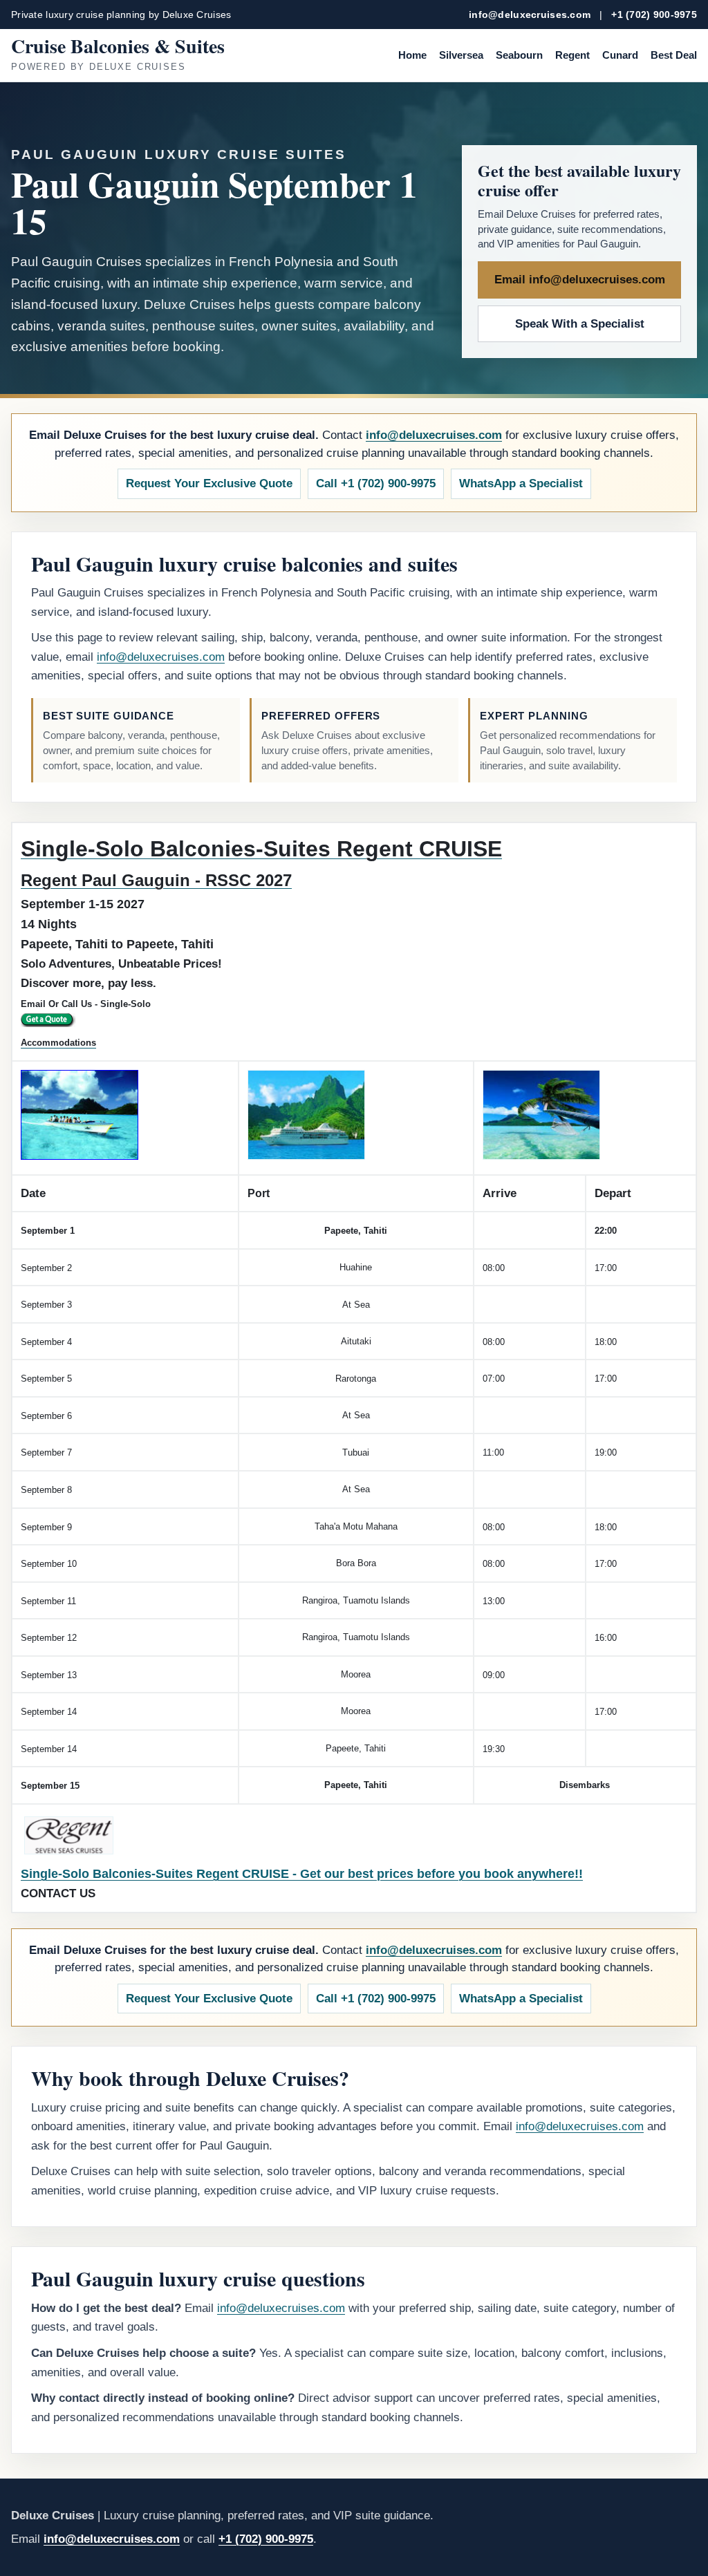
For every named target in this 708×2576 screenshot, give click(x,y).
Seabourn (519, 55)
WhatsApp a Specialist (521, 483)
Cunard (620, 55)
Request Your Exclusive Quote (209, 483)
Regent (572, 55)
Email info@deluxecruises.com (580, 280)
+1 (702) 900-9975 (654, 15)
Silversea (461, 55)
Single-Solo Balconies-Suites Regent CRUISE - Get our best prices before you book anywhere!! (302, 1874)
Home (412, 55)
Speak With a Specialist (580, 324)
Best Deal (674, 55)
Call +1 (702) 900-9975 (376, 483)
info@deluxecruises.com (530, 15)
